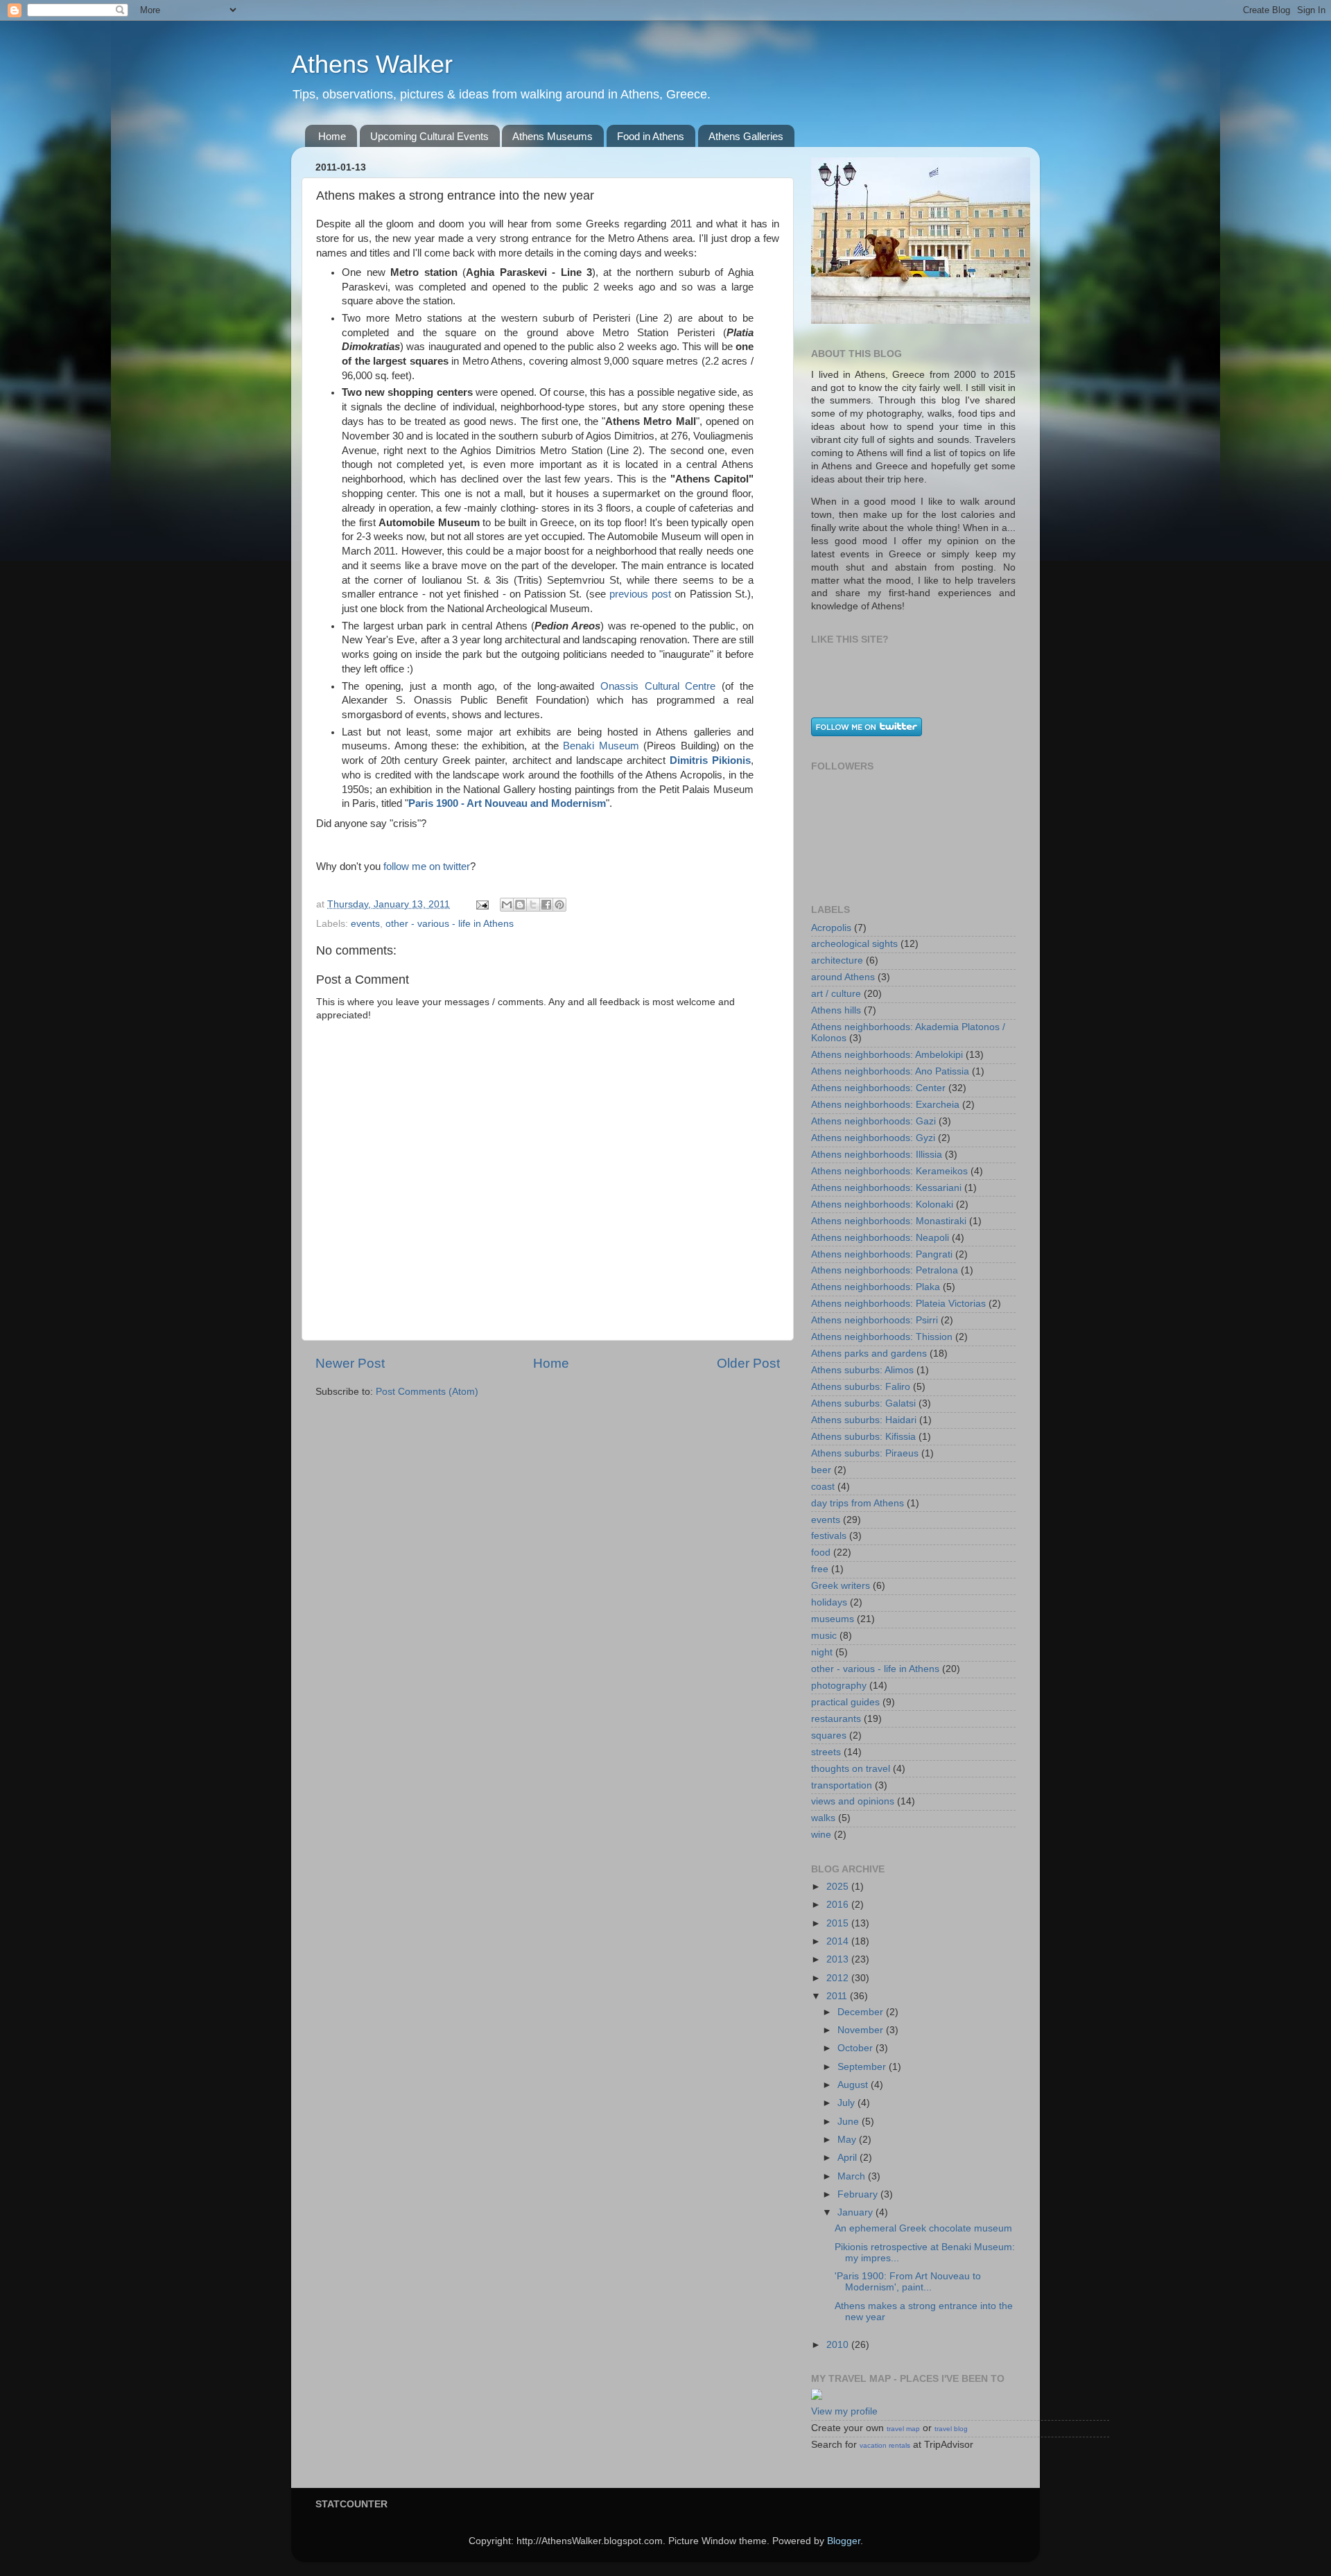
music (824, 1636)
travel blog (951, 2429)
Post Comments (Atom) (427, 1392)
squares (829, 1735)
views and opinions (853, 1801)
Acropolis (831, 928)
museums (833, 1619)
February (859, 2194)
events (365, 924)
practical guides (845, 1702)
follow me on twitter (427, 867)
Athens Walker (372, 64)
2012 (839, 1978)
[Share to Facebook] (546, 905)
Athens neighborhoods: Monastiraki (889, 1221)
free (820, 1569)
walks (823, 1818)
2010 (839, 2345)
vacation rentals (885, 2445)
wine (821, 1835)
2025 (839, 1887)
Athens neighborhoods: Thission (882, 1337)
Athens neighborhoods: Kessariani (886, 1188)
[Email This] (507, 905)
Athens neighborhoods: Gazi (873, 1121)
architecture (837, 960)
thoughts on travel (851, 1769)
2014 (839, 1941)
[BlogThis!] (520, 905)
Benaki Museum (601, 746)
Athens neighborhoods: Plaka (876, 1287)
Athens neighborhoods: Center (878, 1088)
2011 (838, 1996)
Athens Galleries (746, 136)
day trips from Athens (858, 1503)
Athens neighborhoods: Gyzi (873, 1138)
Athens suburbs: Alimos (862, 1370)
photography (839, 1686)
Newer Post (350, 1363)
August (854, 2085)
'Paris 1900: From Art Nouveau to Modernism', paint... (908, 2282)
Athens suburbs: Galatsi (863, 1403)
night (822, 1652)
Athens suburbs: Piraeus (865, 1453)
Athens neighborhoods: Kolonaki (882, 1204)
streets (826, 1752)
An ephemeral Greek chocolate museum (923, 2228)
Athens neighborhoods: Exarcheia (885, 1105)
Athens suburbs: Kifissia (863, 1437)
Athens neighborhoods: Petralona (885, 1270)
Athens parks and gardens (869, 1354)
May (848, 2140)
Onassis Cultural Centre (658, 686)
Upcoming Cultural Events (429, 136)
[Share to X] (533, 905)
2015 (839, 1923)
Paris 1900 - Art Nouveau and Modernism (507, 803)
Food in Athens (651, 136)
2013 (839, 1959)
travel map (903, 2429)
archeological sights (854, 944)
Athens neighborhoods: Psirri (875, 1320)
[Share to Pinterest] (559, 905)
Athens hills (836, 1010)
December (862, 2012)
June (850, 2122)
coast (823, 1487)
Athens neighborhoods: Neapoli (880, 1238)
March (853, 2176)
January (856, 2212)
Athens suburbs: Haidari (864, 1420)
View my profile (844, 2411)
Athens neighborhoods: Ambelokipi (887, 1055)
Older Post (748, 1363)
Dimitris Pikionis (710, 760)
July (847, 2103)
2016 (839, 1905)
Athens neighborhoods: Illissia (877, 1155)
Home (332, 136)
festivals (829, 1536)
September (863, 2067)
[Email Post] (481, 904)
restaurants (836, 1719)
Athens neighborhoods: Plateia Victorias (898, 1304)
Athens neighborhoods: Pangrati (882, 1254)
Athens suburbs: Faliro (861, 1387)
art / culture (836, 994)
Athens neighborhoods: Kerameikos (889, 1171)
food (821, 1552)
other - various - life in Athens (450, 924)
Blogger (844, 2541)
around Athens (843, 977)
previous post (640, 594)
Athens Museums (553, 136)
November (862, 2030)
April (849, 2158)
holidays (829, 1602)
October (856, 2048)
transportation (842, 1785)
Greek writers (841, 1586)
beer (821, 1470)
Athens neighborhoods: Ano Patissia (890, 1071)
